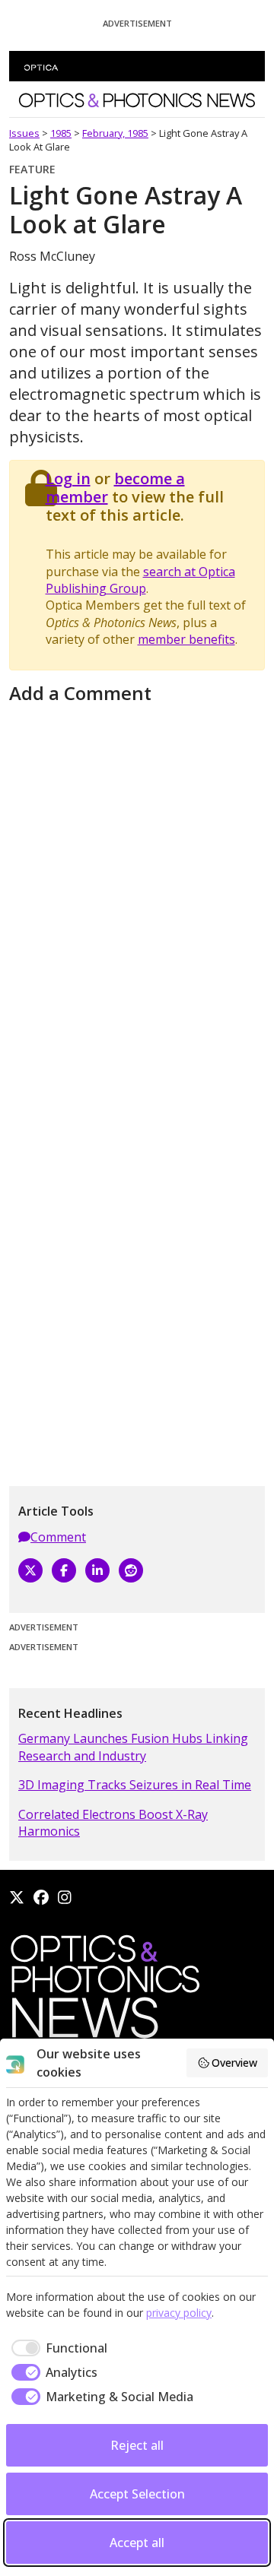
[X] (30, 1570)
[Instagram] (65, 1897)
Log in (68, 478)
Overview (234, 2063)
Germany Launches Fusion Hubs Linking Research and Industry (133, 1747)
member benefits (186, 639)
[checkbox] (57, 2348)
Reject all (137, 2445)
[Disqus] (137, 898)
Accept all (137, 2543)
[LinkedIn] (97, 1570)
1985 (61, 133)
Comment (58, 1537)
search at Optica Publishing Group (140, 580)
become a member (115, 488)
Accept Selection (137, 2494)
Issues (24, 133)
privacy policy (179, 2313)
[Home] (104, 1991)
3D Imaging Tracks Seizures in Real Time (135, 1785)
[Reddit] (131, 1570)
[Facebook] (64, 1570)
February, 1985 (115, 133)
